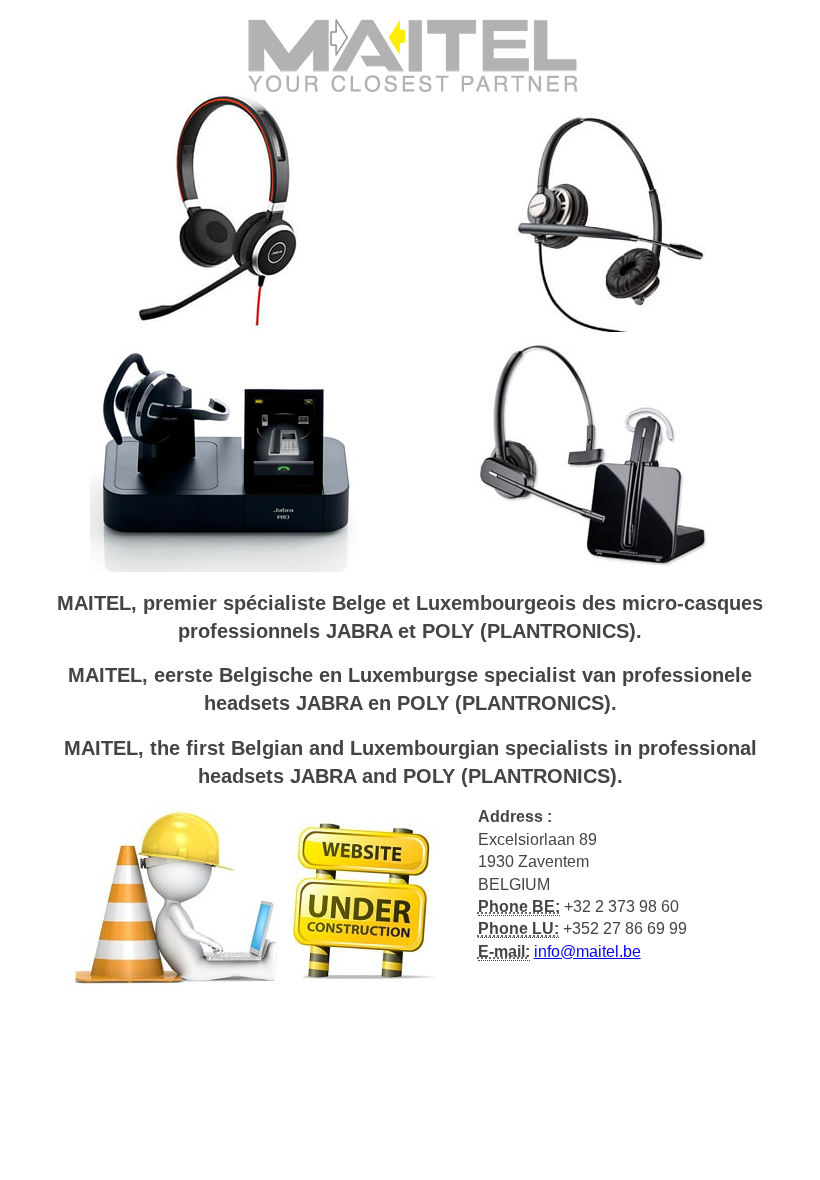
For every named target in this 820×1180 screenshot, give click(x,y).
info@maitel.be (587, 951)
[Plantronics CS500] (594, 450)
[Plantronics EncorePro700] (594, 210)
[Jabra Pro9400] (226, 450)
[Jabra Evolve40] (226, 210)
